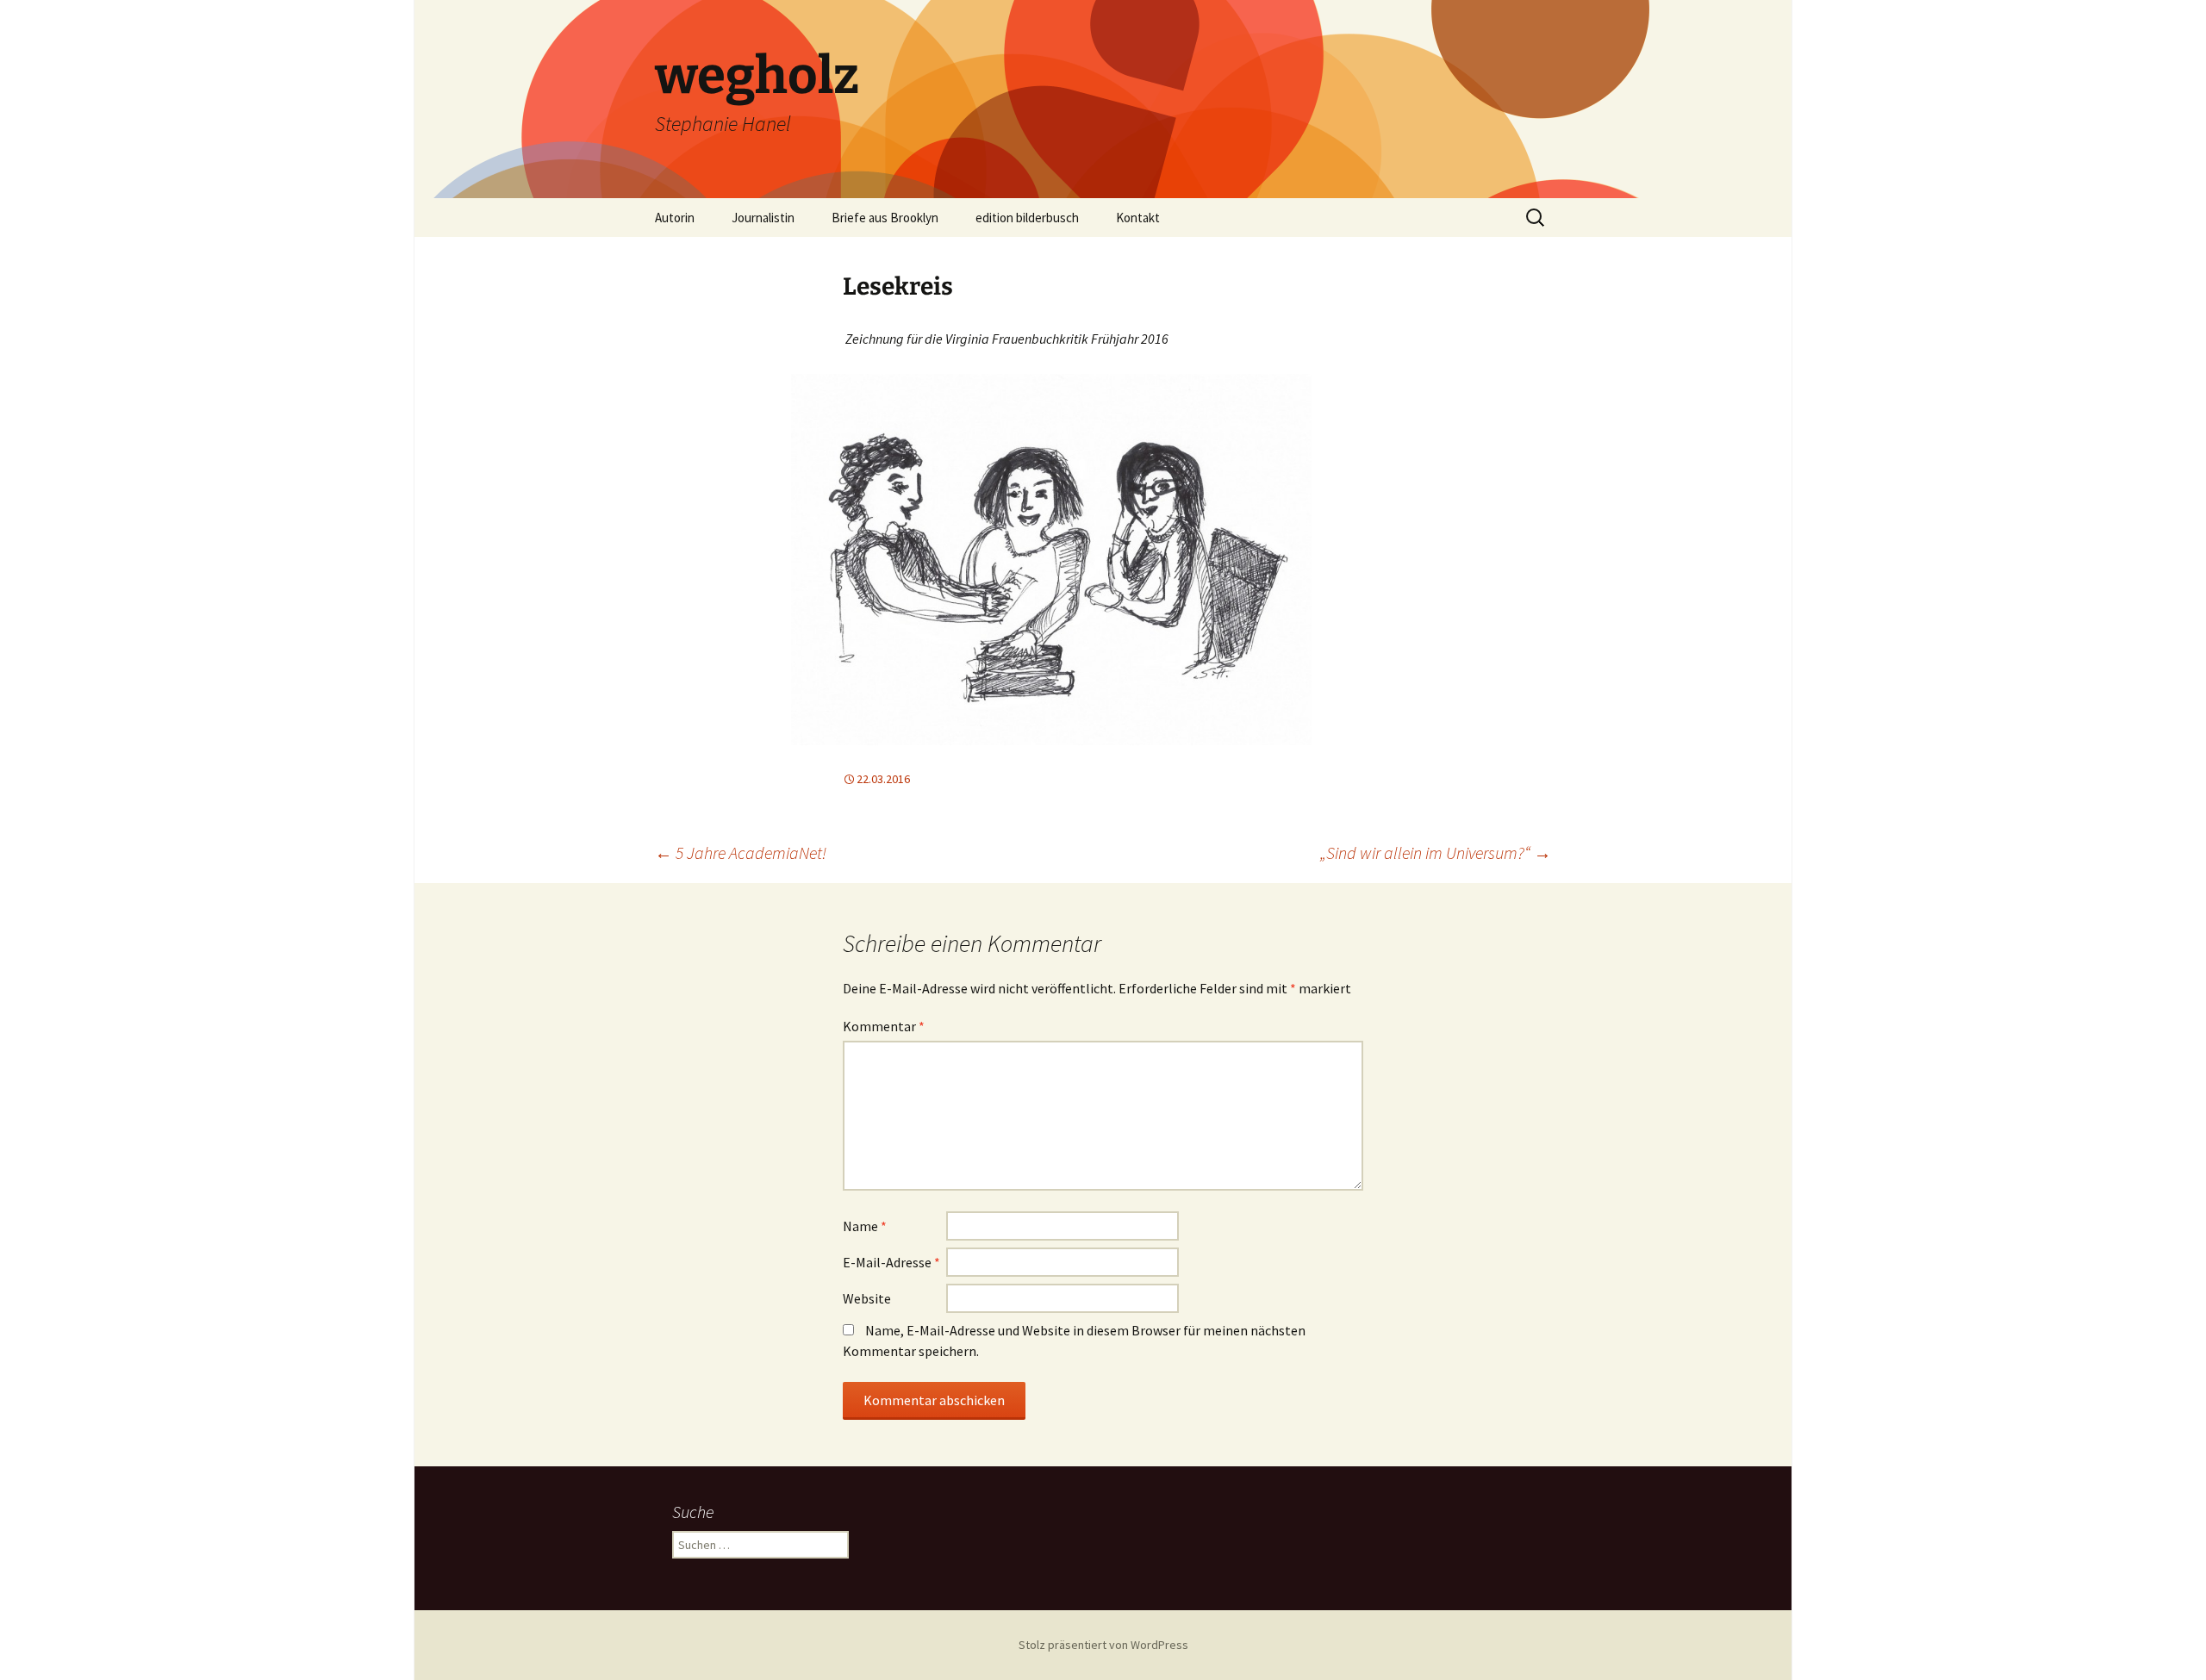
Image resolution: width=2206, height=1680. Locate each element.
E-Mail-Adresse (891, 1262)
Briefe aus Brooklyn (885, 218)
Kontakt (1138, 218)
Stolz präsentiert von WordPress (1103, 1645)
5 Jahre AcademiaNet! (741, 852)
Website (867, 1298)
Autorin (675, 218)
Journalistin (763, 218)
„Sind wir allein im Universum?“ (1436, 852)
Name (865, 1226)
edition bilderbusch (1027, 218)
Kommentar (884, 1026)
